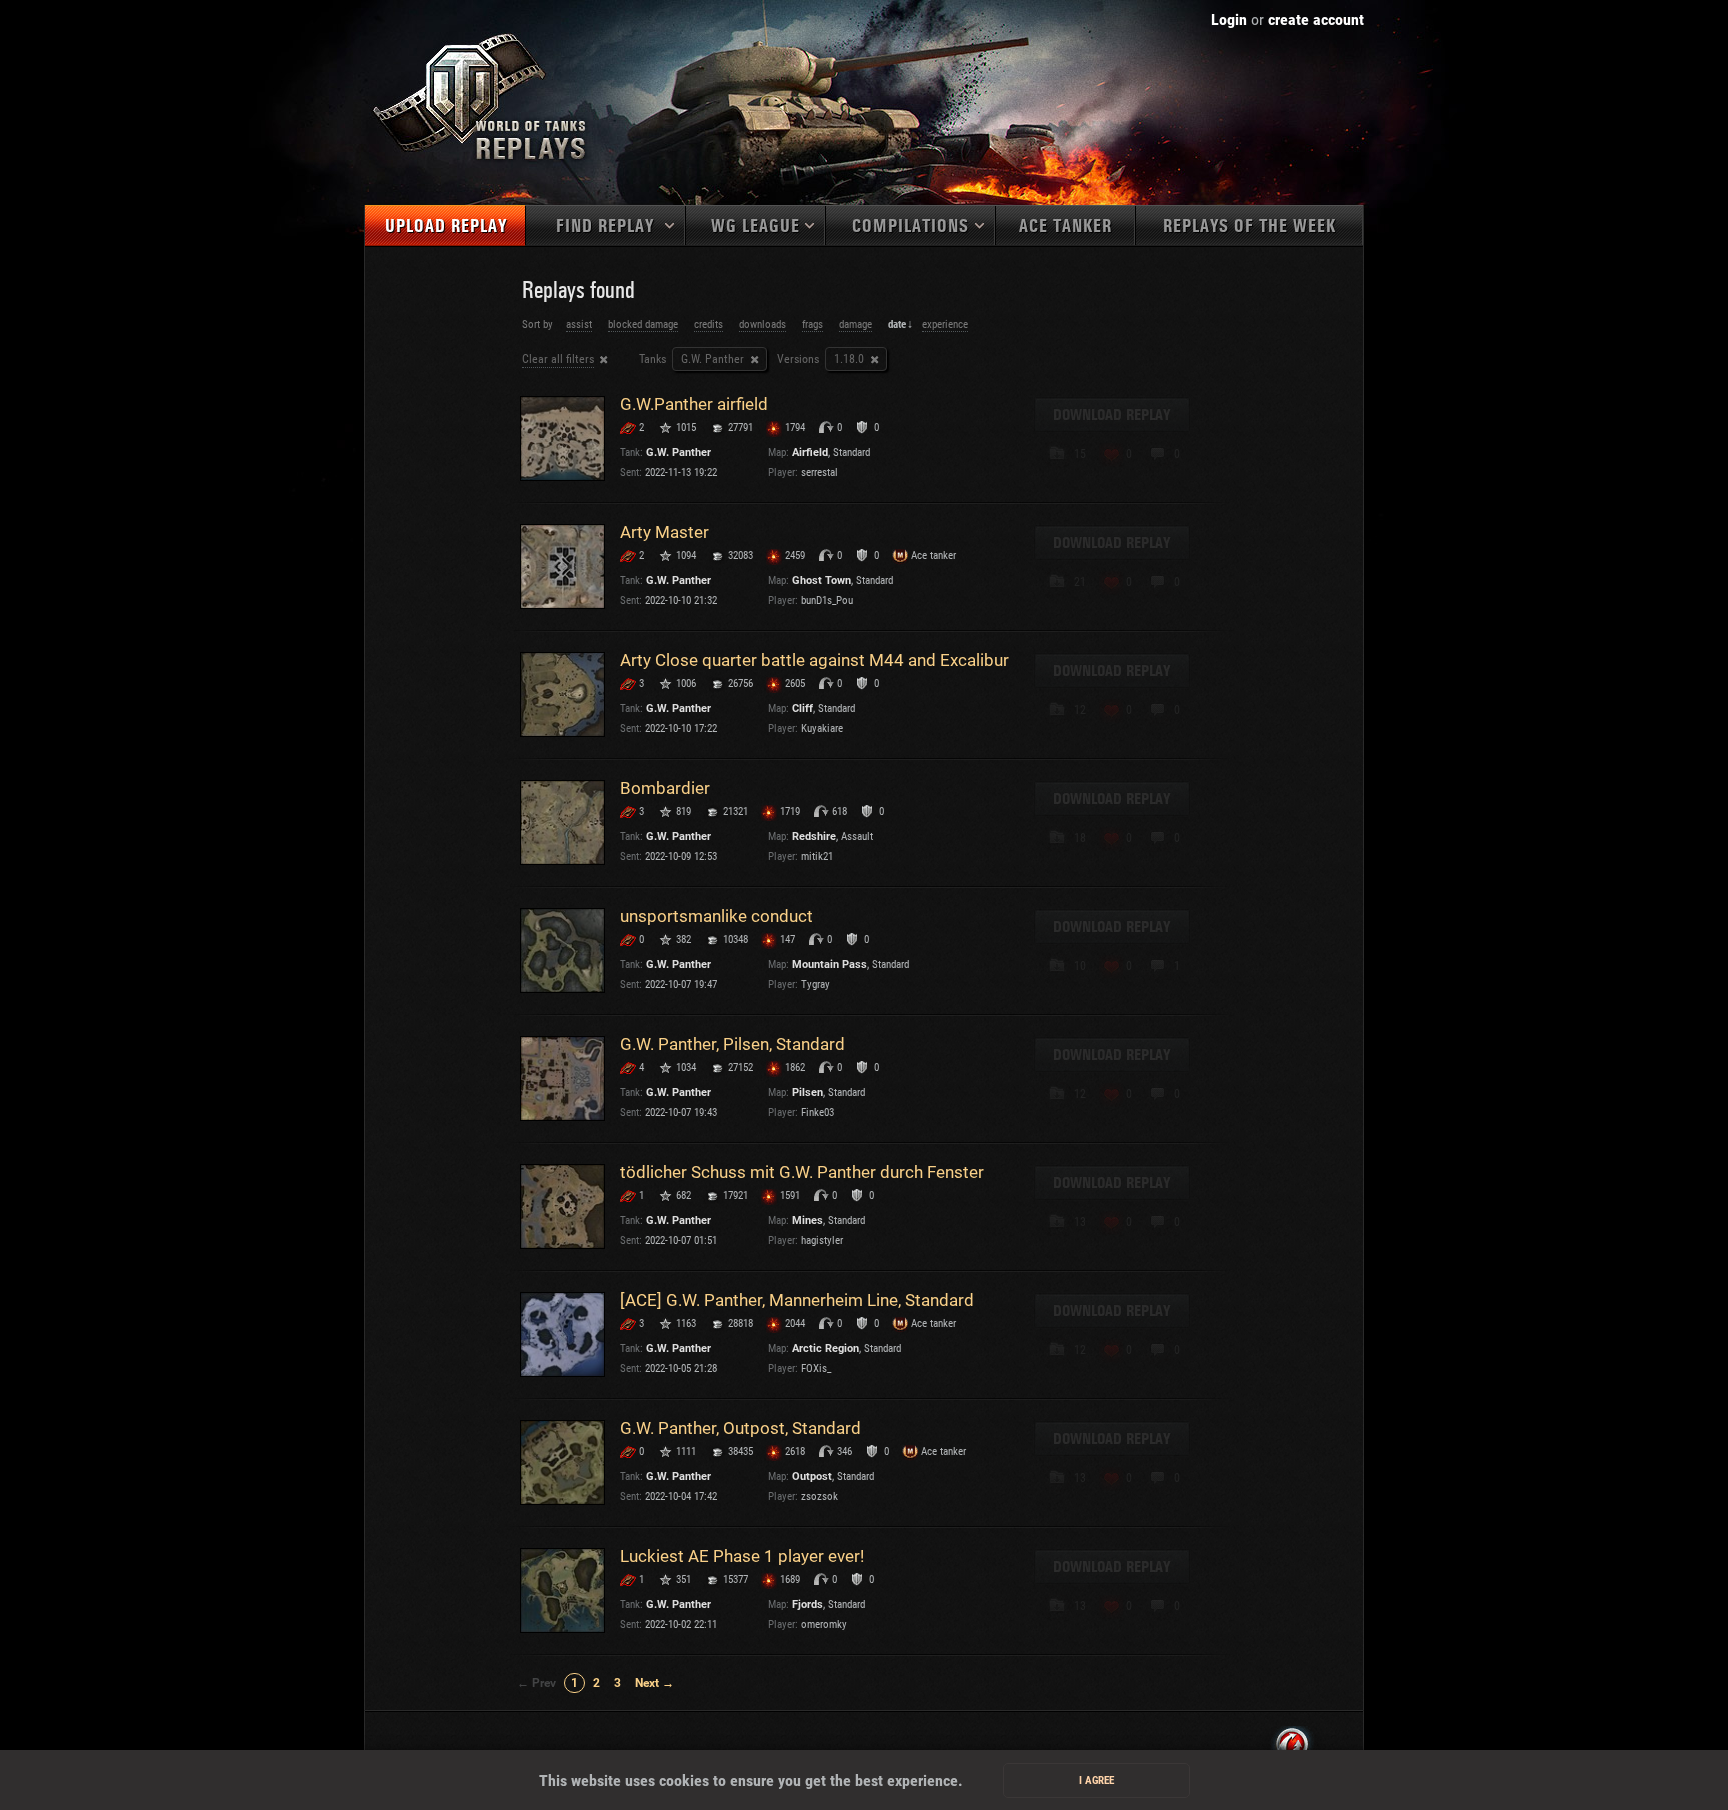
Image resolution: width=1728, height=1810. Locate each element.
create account (1316, 19)
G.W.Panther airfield (694, 404)
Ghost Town (821, 580)
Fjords (807, 1604)
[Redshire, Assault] (562, 822)
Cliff (802, 708)
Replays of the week (1249, 226)
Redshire (814, 836)
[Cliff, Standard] (562, 694)
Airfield (810, 452)
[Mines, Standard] (562, 1206)
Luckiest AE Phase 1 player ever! (742, 1556)
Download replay (1112, 415)
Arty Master (664, 532)
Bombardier (665, 788)
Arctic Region (825, 1348)
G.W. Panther (678, 452)
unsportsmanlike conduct (716, 916)
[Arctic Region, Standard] (562, 1334)
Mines (807, 1220)
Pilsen (807, 1092)
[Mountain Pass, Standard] (562, 950)
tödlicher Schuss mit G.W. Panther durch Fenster (802, 1172)
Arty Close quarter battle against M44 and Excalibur (814, 660)
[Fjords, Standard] (562, 1590)
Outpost (812, 1476)
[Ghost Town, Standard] (562, 566)
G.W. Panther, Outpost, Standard (740, 1428)
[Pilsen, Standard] (562, 1078)
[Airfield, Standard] (562, 438)
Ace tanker (1065, 226)
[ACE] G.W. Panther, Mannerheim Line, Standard (797, 1300)
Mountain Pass (829, 964)
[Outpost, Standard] (562, 1462)
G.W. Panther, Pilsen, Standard (732, 1044)
